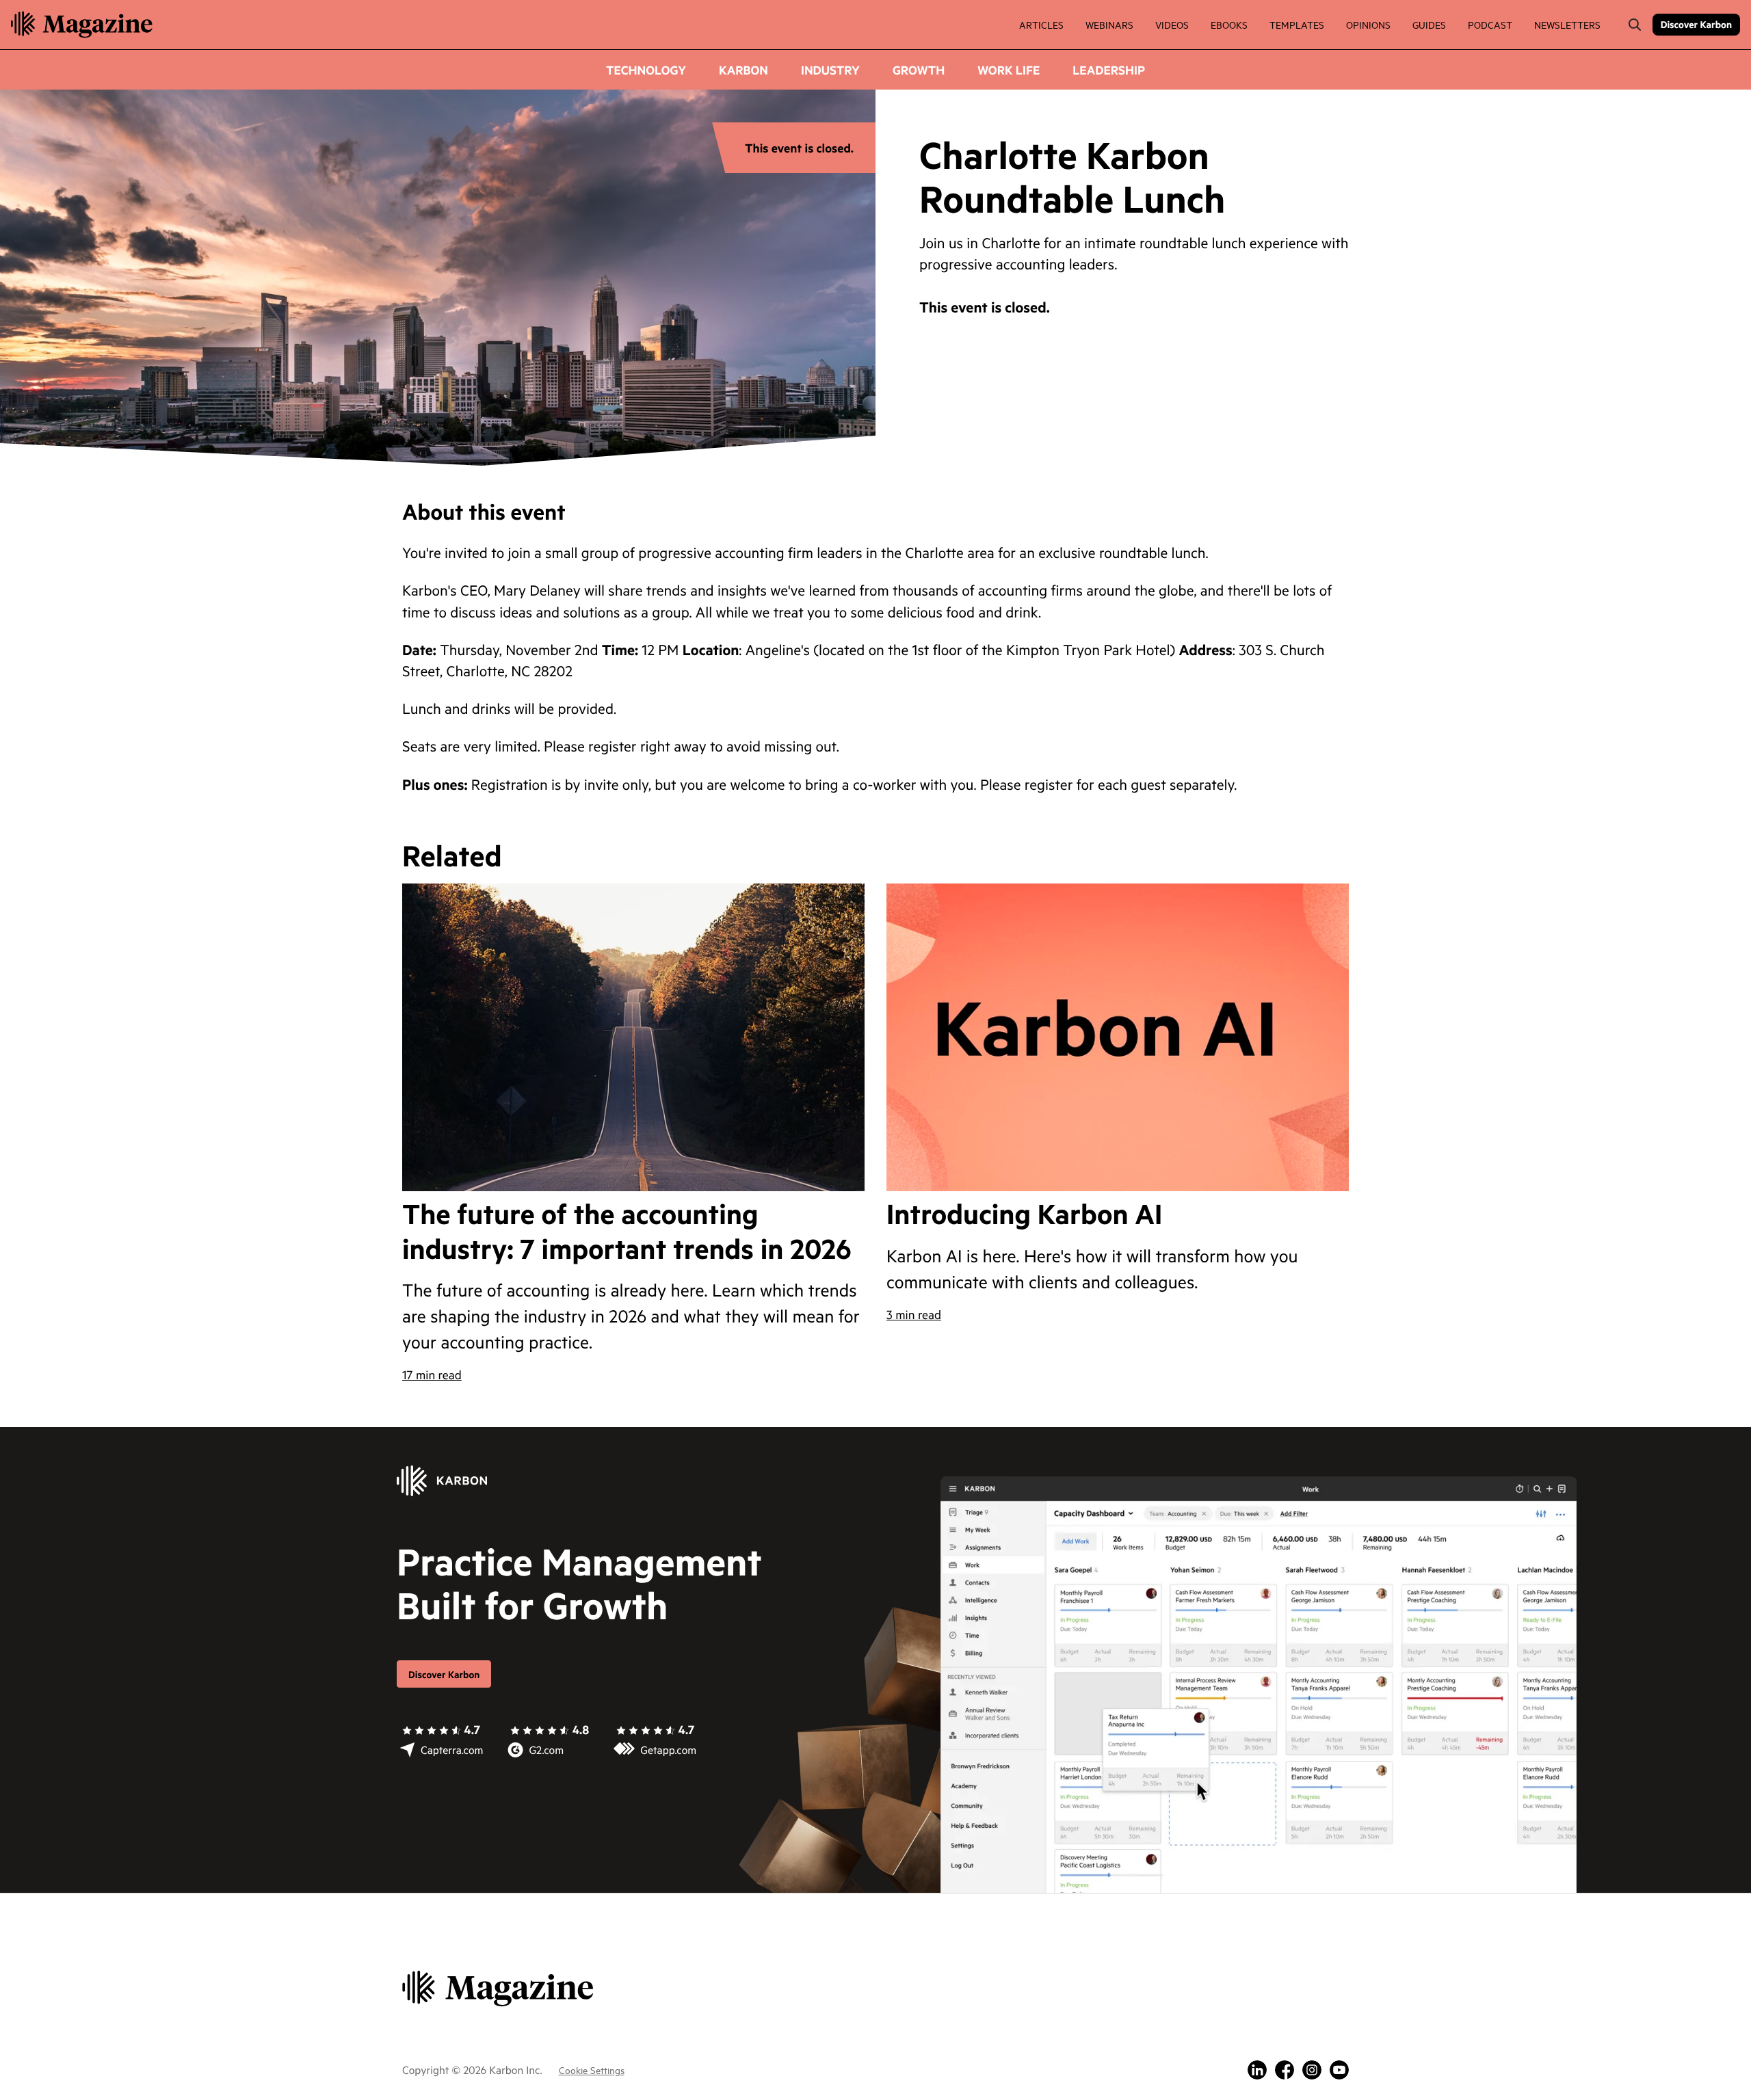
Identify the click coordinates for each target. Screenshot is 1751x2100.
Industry (830, 70)
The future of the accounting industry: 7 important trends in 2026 (627, 1231)
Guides (1429, 24)
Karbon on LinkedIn (1257, 2070)
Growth (919, 70)
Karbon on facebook (1285, 2070)
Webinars (1109, 24)
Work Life (1009, 70)
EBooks (1229, 24)
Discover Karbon (1696, 24)
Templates (1297, 24)
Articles (1041, 24)
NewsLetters (1567, 24)
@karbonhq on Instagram (1312, 2070)
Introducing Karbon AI (1024, 1214)
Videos (1172, 24)
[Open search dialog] (1635, 25)
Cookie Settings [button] (592, 2070)
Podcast (1490, 24)
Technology (646, 70)
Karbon (743, 70)
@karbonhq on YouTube (1339, 2070)
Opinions (1368, 24)
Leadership (1109, 70)
